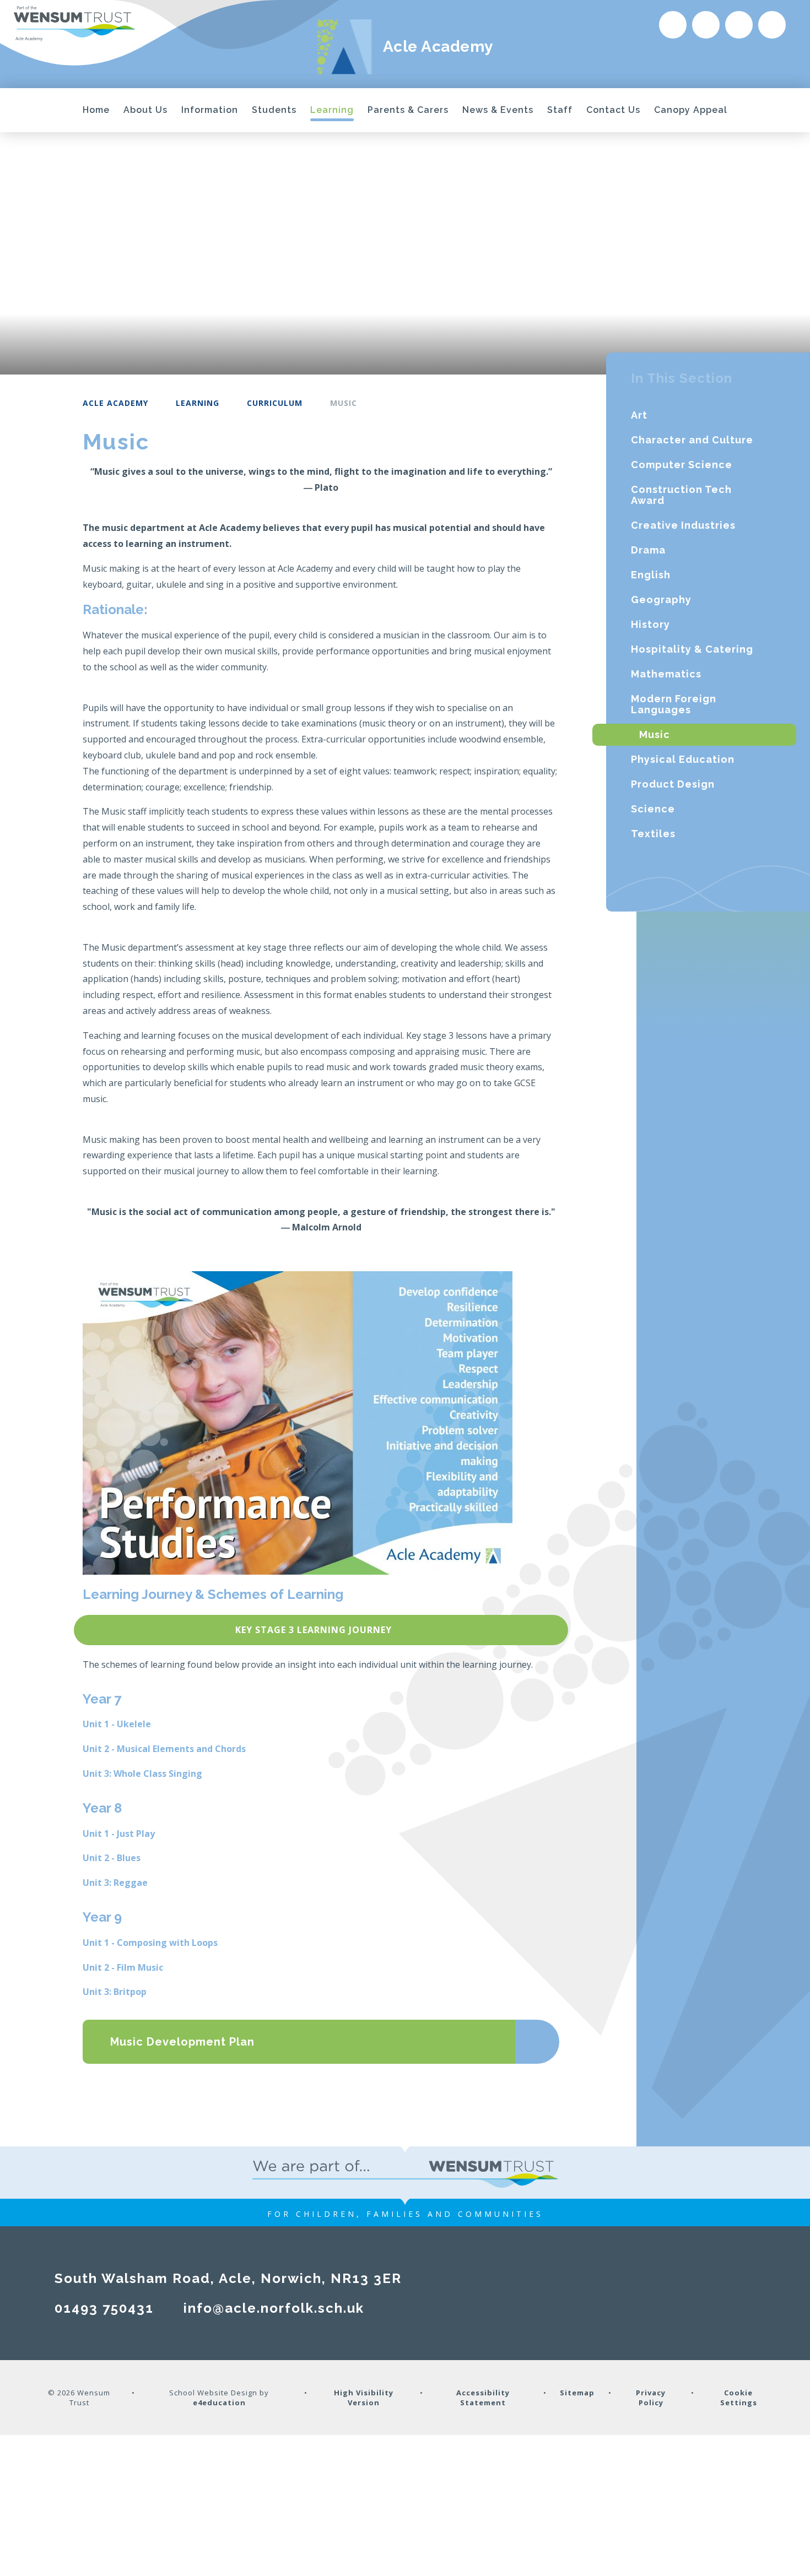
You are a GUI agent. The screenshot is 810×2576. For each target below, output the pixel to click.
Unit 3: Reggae (115, 1883)
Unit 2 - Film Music (123, 1967)
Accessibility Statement (483, 2398)
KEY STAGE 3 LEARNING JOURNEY (314, 1630)
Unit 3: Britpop (115, 1992)
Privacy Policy (651, 2398)
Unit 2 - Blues (112, 1858)
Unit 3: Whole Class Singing (142, 1774)
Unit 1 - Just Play (119, 1834)
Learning (198, 403)
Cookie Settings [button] (739, 2398)
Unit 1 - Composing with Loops (150, 1943)
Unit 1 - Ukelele (117, 1724)
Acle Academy (115, 403)
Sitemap (577, 2393)
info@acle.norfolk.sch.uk (274, 2308)
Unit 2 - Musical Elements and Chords (164, 1749)
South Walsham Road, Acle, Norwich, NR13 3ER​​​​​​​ (228, 2278)
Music (344, 403)
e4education (219, 2403)
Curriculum (275, 403)
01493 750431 (104, 2308)
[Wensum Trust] (74, 24)
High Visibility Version (364, 2398)
